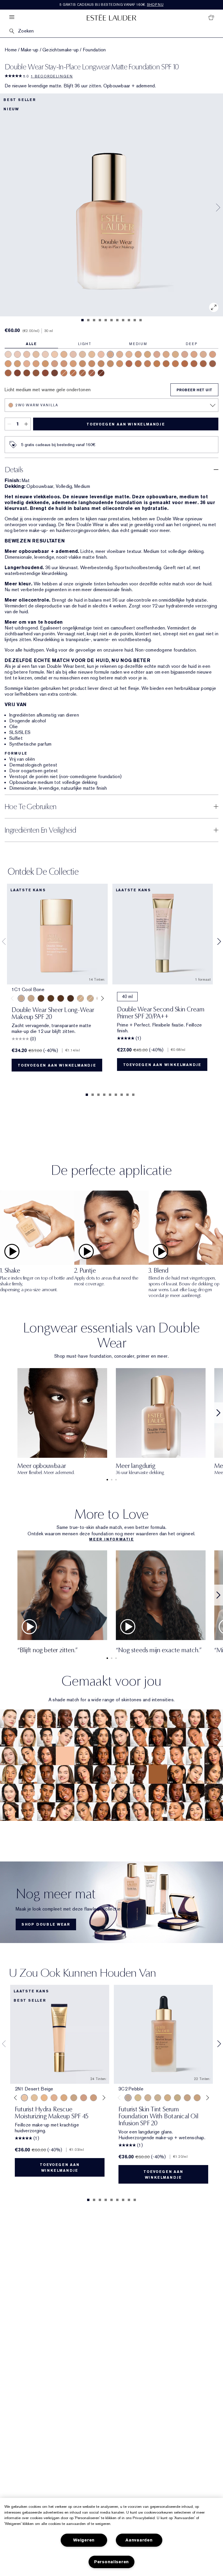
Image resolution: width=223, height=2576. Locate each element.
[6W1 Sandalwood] (203, 364)
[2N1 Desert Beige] (129, 354)
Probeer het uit (194, 390)
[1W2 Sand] (92, 354)
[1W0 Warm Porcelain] (36, 354)
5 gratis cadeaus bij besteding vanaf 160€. (111, 5)
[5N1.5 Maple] (138, 364)
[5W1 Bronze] (148, 364)
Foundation (94, 50)
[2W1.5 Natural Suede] (148, 354)
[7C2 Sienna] (45, 373)
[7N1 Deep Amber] (27, 373)
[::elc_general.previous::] (14, 998)
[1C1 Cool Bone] (45, 354)
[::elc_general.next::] (101, 998)
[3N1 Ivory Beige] (213, 354)
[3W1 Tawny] (8, 364)
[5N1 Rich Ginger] (64, 373)
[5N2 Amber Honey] (166, 364)
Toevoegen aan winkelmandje (126, 424)
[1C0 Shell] (17, 354)
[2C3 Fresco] (185, 354)
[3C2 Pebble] (27, 364)
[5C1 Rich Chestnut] (129, 364)
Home (11, 50)
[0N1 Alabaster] (8, 354)
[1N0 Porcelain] (27, 354)
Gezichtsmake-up (61, 50)
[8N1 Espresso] (55, 373)
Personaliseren (111, 2562)
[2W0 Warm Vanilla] (110, 354)
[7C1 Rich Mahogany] (17, 373)
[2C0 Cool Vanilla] (101, 354)
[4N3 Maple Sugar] (101, 364)
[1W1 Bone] (64, 354)
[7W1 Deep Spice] (36, 373)
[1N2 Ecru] (82, 354)
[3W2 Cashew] (45, 364)
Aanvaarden (139, 2540)
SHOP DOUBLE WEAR (46, 1924)
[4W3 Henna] (110, 364)
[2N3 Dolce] (194, 354)
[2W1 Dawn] (138, 354)
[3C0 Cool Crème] (203, 354)
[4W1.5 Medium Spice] (82, 364)
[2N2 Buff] (166, 354)
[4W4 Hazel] (120, 364)
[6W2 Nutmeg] (8, 373)
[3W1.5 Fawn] (17, 364)
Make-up (30, 50)
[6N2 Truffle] (213, 364)
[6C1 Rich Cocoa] (194, 364)
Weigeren (84, 2540)
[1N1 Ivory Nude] (55, 354)
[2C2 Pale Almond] (157, 354)
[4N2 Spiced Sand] (92, 364)
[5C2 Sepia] (73, 373)
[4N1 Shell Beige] (64, 364)
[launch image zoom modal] (214, 307)
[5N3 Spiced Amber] (185, 364)
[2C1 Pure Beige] (120, 354)
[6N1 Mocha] (82, 373)
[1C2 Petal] (73, 354)
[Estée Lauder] (111, 17)
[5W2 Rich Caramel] (175, 364)
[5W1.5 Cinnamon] (157, 364)
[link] (111, 1902)
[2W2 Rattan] (175, 354)
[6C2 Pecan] (92, 373)
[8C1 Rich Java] (101, 373)
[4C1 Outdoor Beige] (55, 364)
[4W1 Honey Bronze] (73, 364)
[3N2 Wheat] (36, 364)
